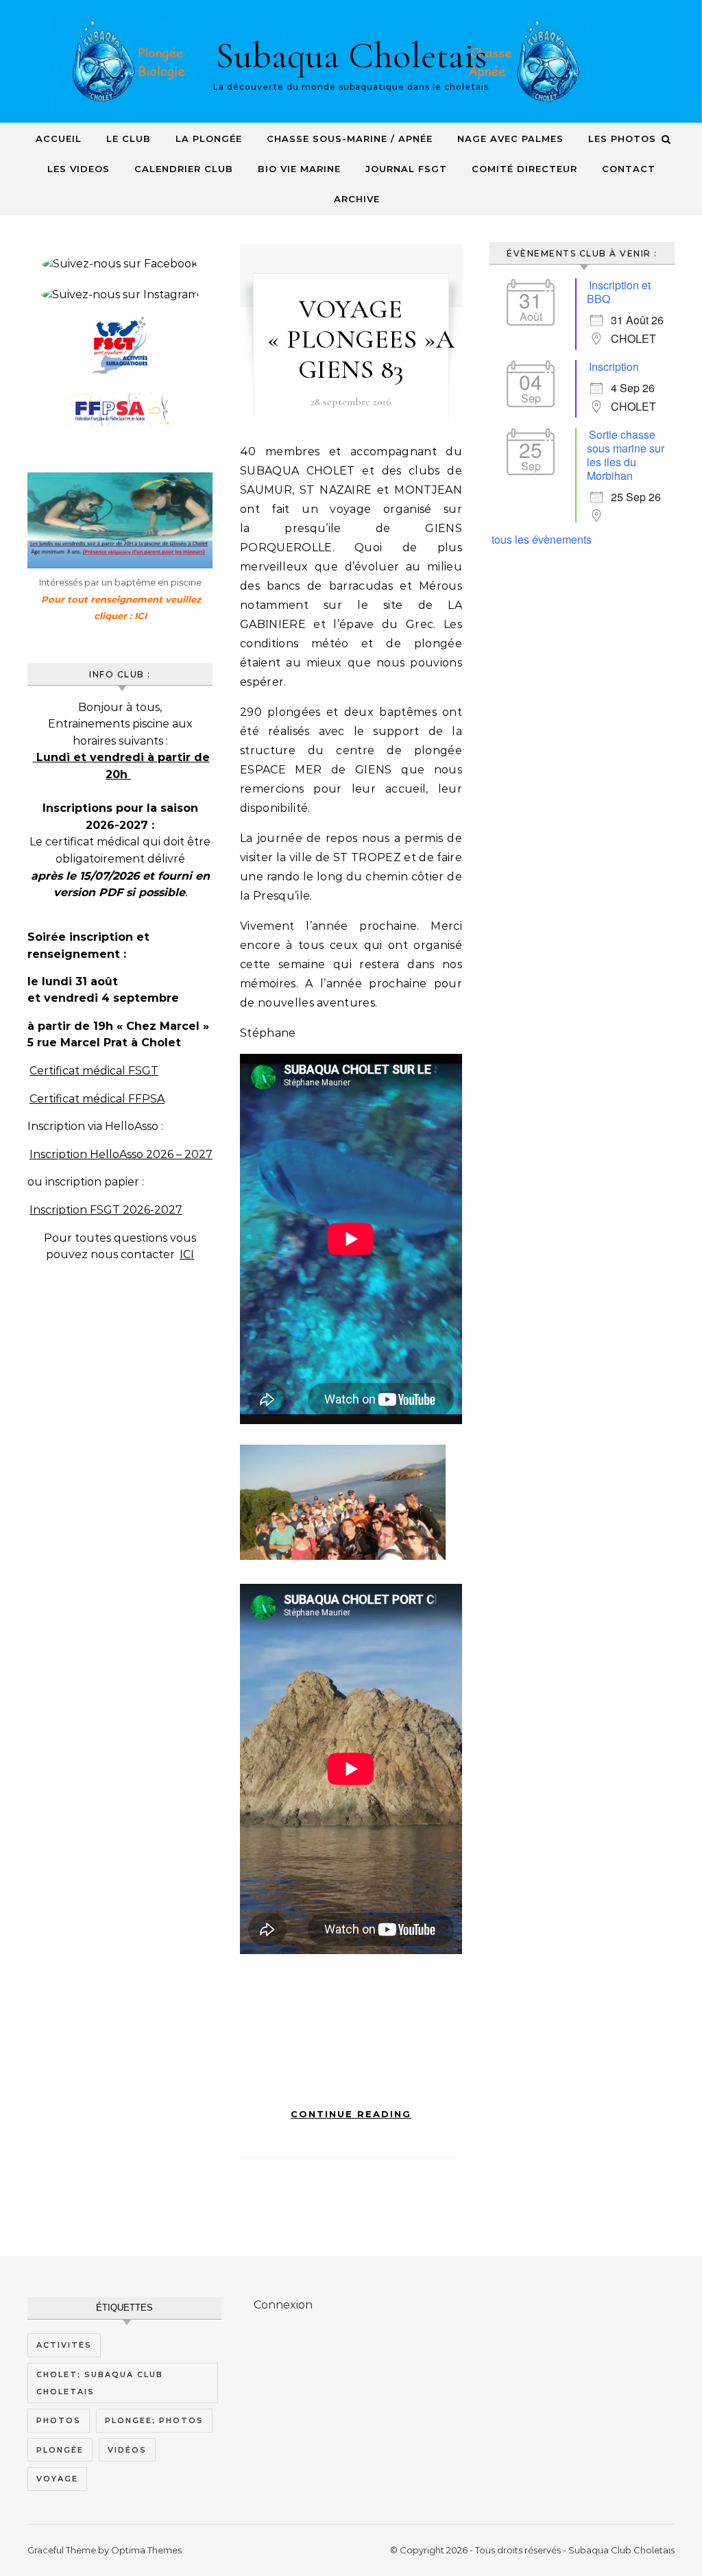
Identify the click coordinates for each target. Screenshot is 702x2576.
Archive (357, 199)
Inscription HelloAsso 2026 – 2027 (121, 1154)
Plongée (60, 2450)
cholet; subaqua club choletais (100, 2383)
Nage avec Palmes (510, 139)
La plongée (209, 139)
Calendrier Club (184, 169)
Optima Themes (146, 2550)
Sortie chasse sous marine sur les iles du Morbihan (626, 455)
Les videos (78, 169)
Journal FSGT (406, 169)
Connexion (283, 2305)
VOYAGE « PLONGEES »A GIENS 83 (361, 339)
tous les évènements (542, 539)
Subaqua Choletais (351, 55)
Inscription (614, 366)
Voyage (57, 2479)
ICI (187, 1254)
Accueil (59, 139)
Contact (629, 169)
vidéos (127, 2450)
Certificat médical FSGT (94, 1071)
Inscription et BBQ (619, 292)
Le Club (129, 139)
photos (59, 2420)
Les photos (622, 139)
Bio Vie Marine (299, 169)
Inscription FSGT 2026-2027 (106, 1210)
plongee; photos (154, 2420)
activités (64, 2345)
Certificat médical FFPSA (97, 1099)
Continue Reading (351, 2114)
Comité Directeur (524, 169)
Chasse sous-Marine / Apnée (350, 139)
